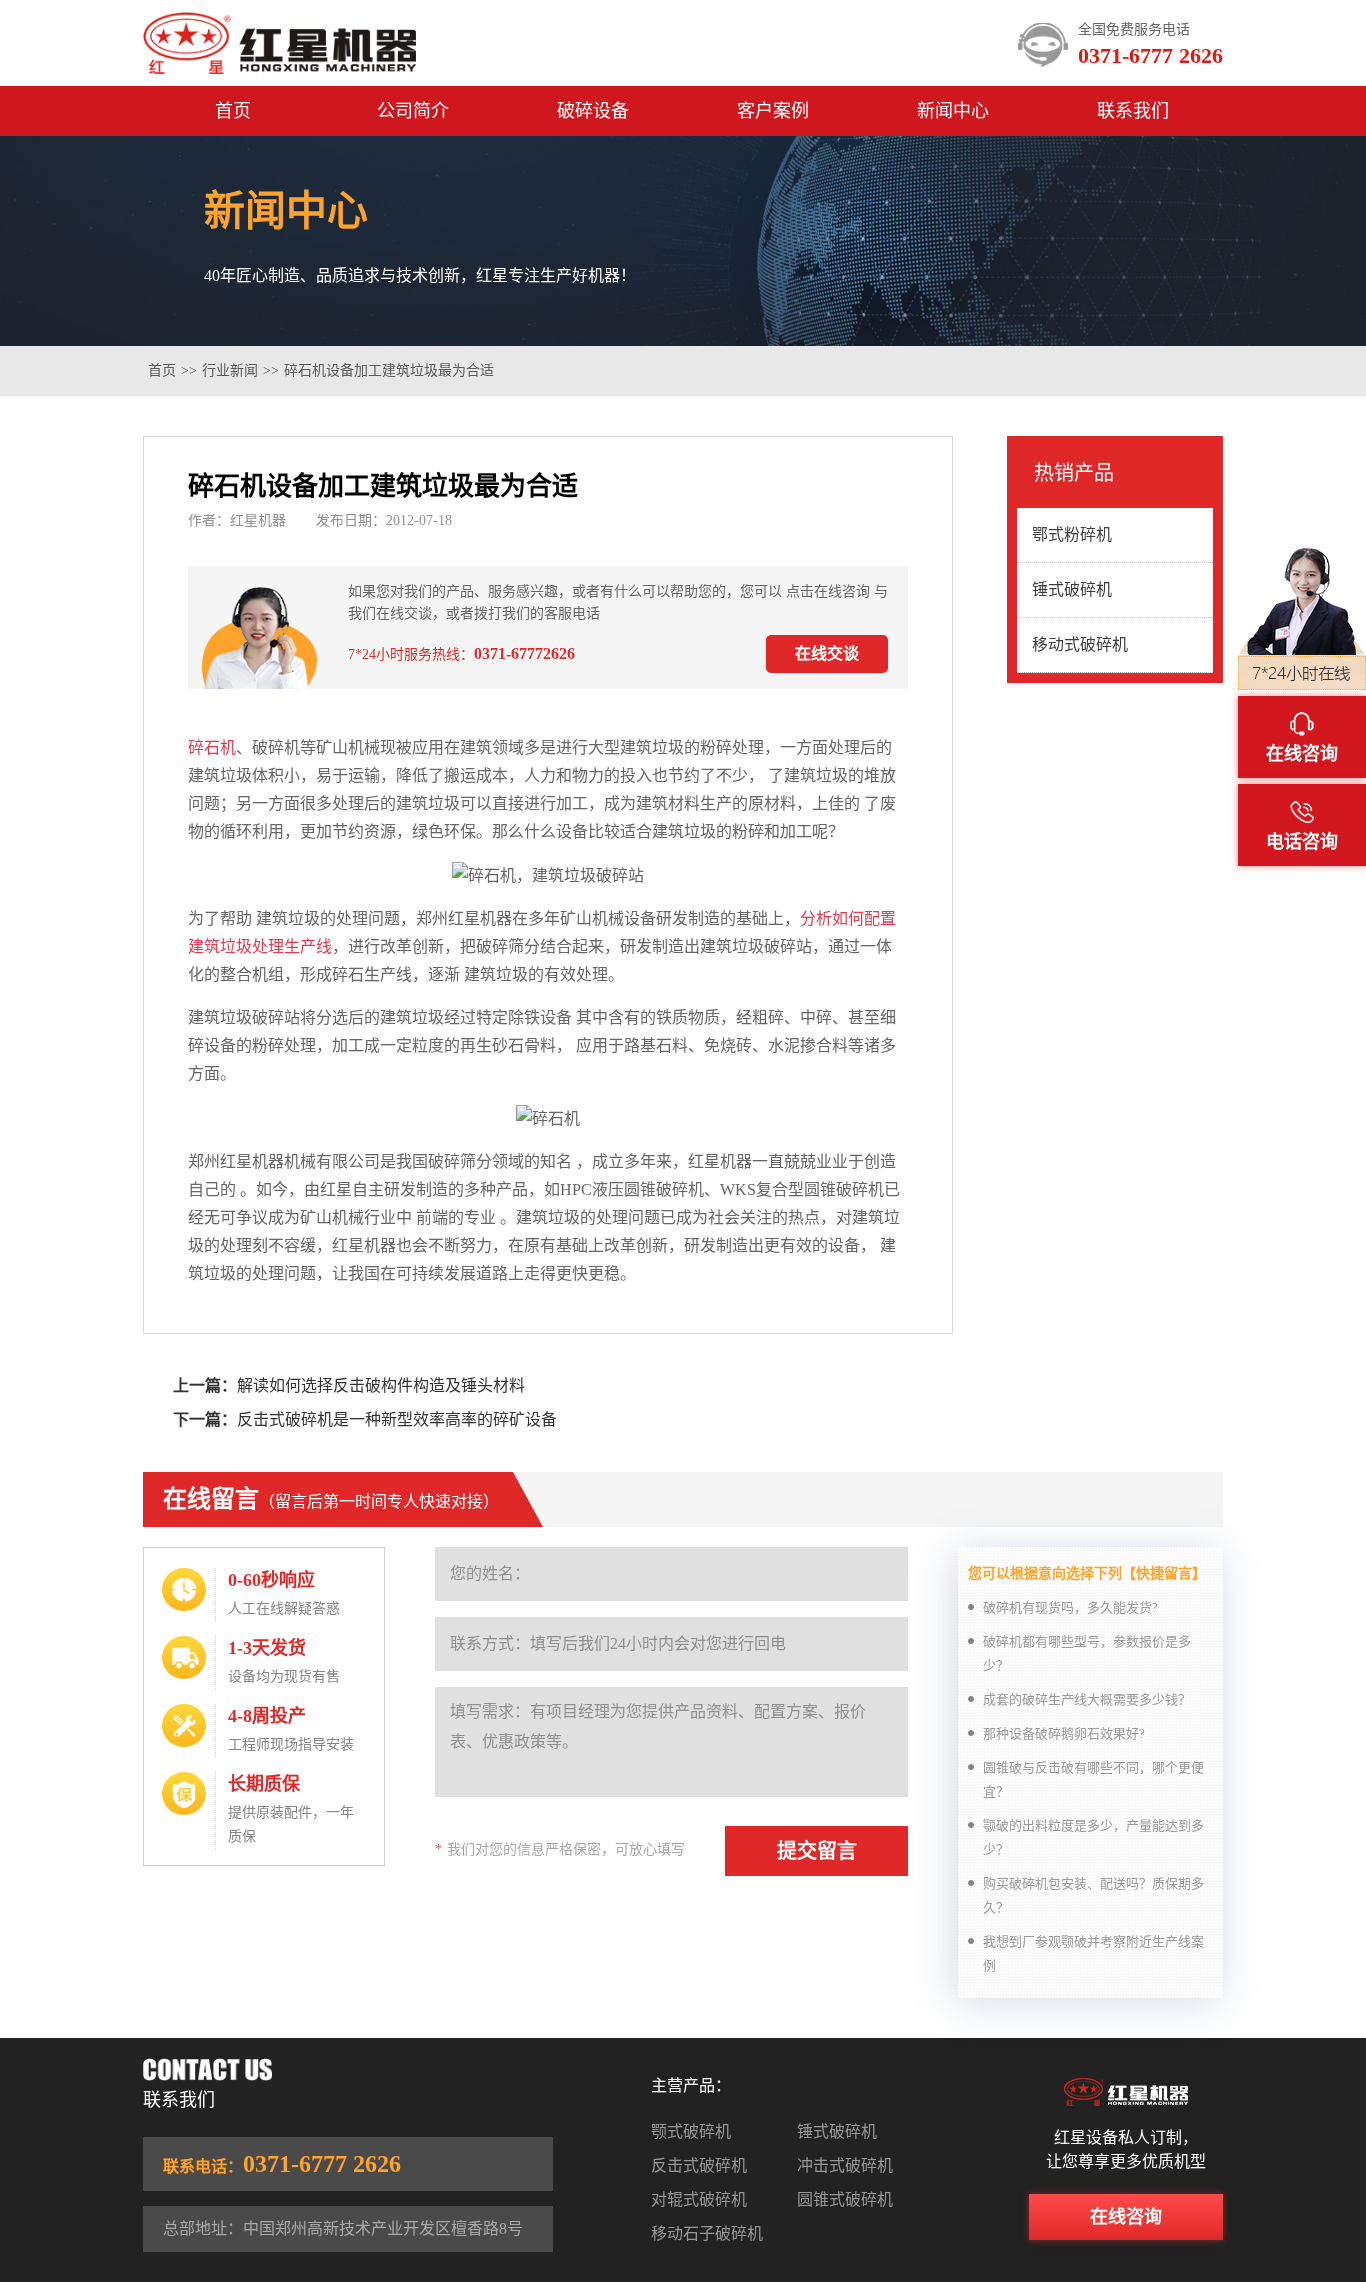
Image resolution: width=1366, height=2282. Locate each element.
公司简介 (413, 111)
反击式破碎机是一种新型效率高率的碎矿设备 (397, 1419)
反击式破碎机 (699, 2165)
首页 (233, 111)
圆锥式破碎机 (845, 2199)
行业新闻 (230, 370)
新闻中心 (953, 111)
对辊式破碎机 (699, 2199)
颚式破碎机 (691, 2131)
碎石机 (212, 747)
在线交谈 (827, 653)
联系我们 (1133, 111)
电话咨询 (1302, 842)
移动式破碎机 (1080, 644)
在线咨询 (1126, 2217)
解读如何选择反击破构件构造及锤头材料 (381, 1385)
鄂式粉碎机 (1072, 534)
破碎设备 (593, 111)
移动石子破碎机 (707, 2233)
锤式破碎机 (1072, 589)
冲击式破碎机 (845, 2165)
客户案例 (773, 111)
